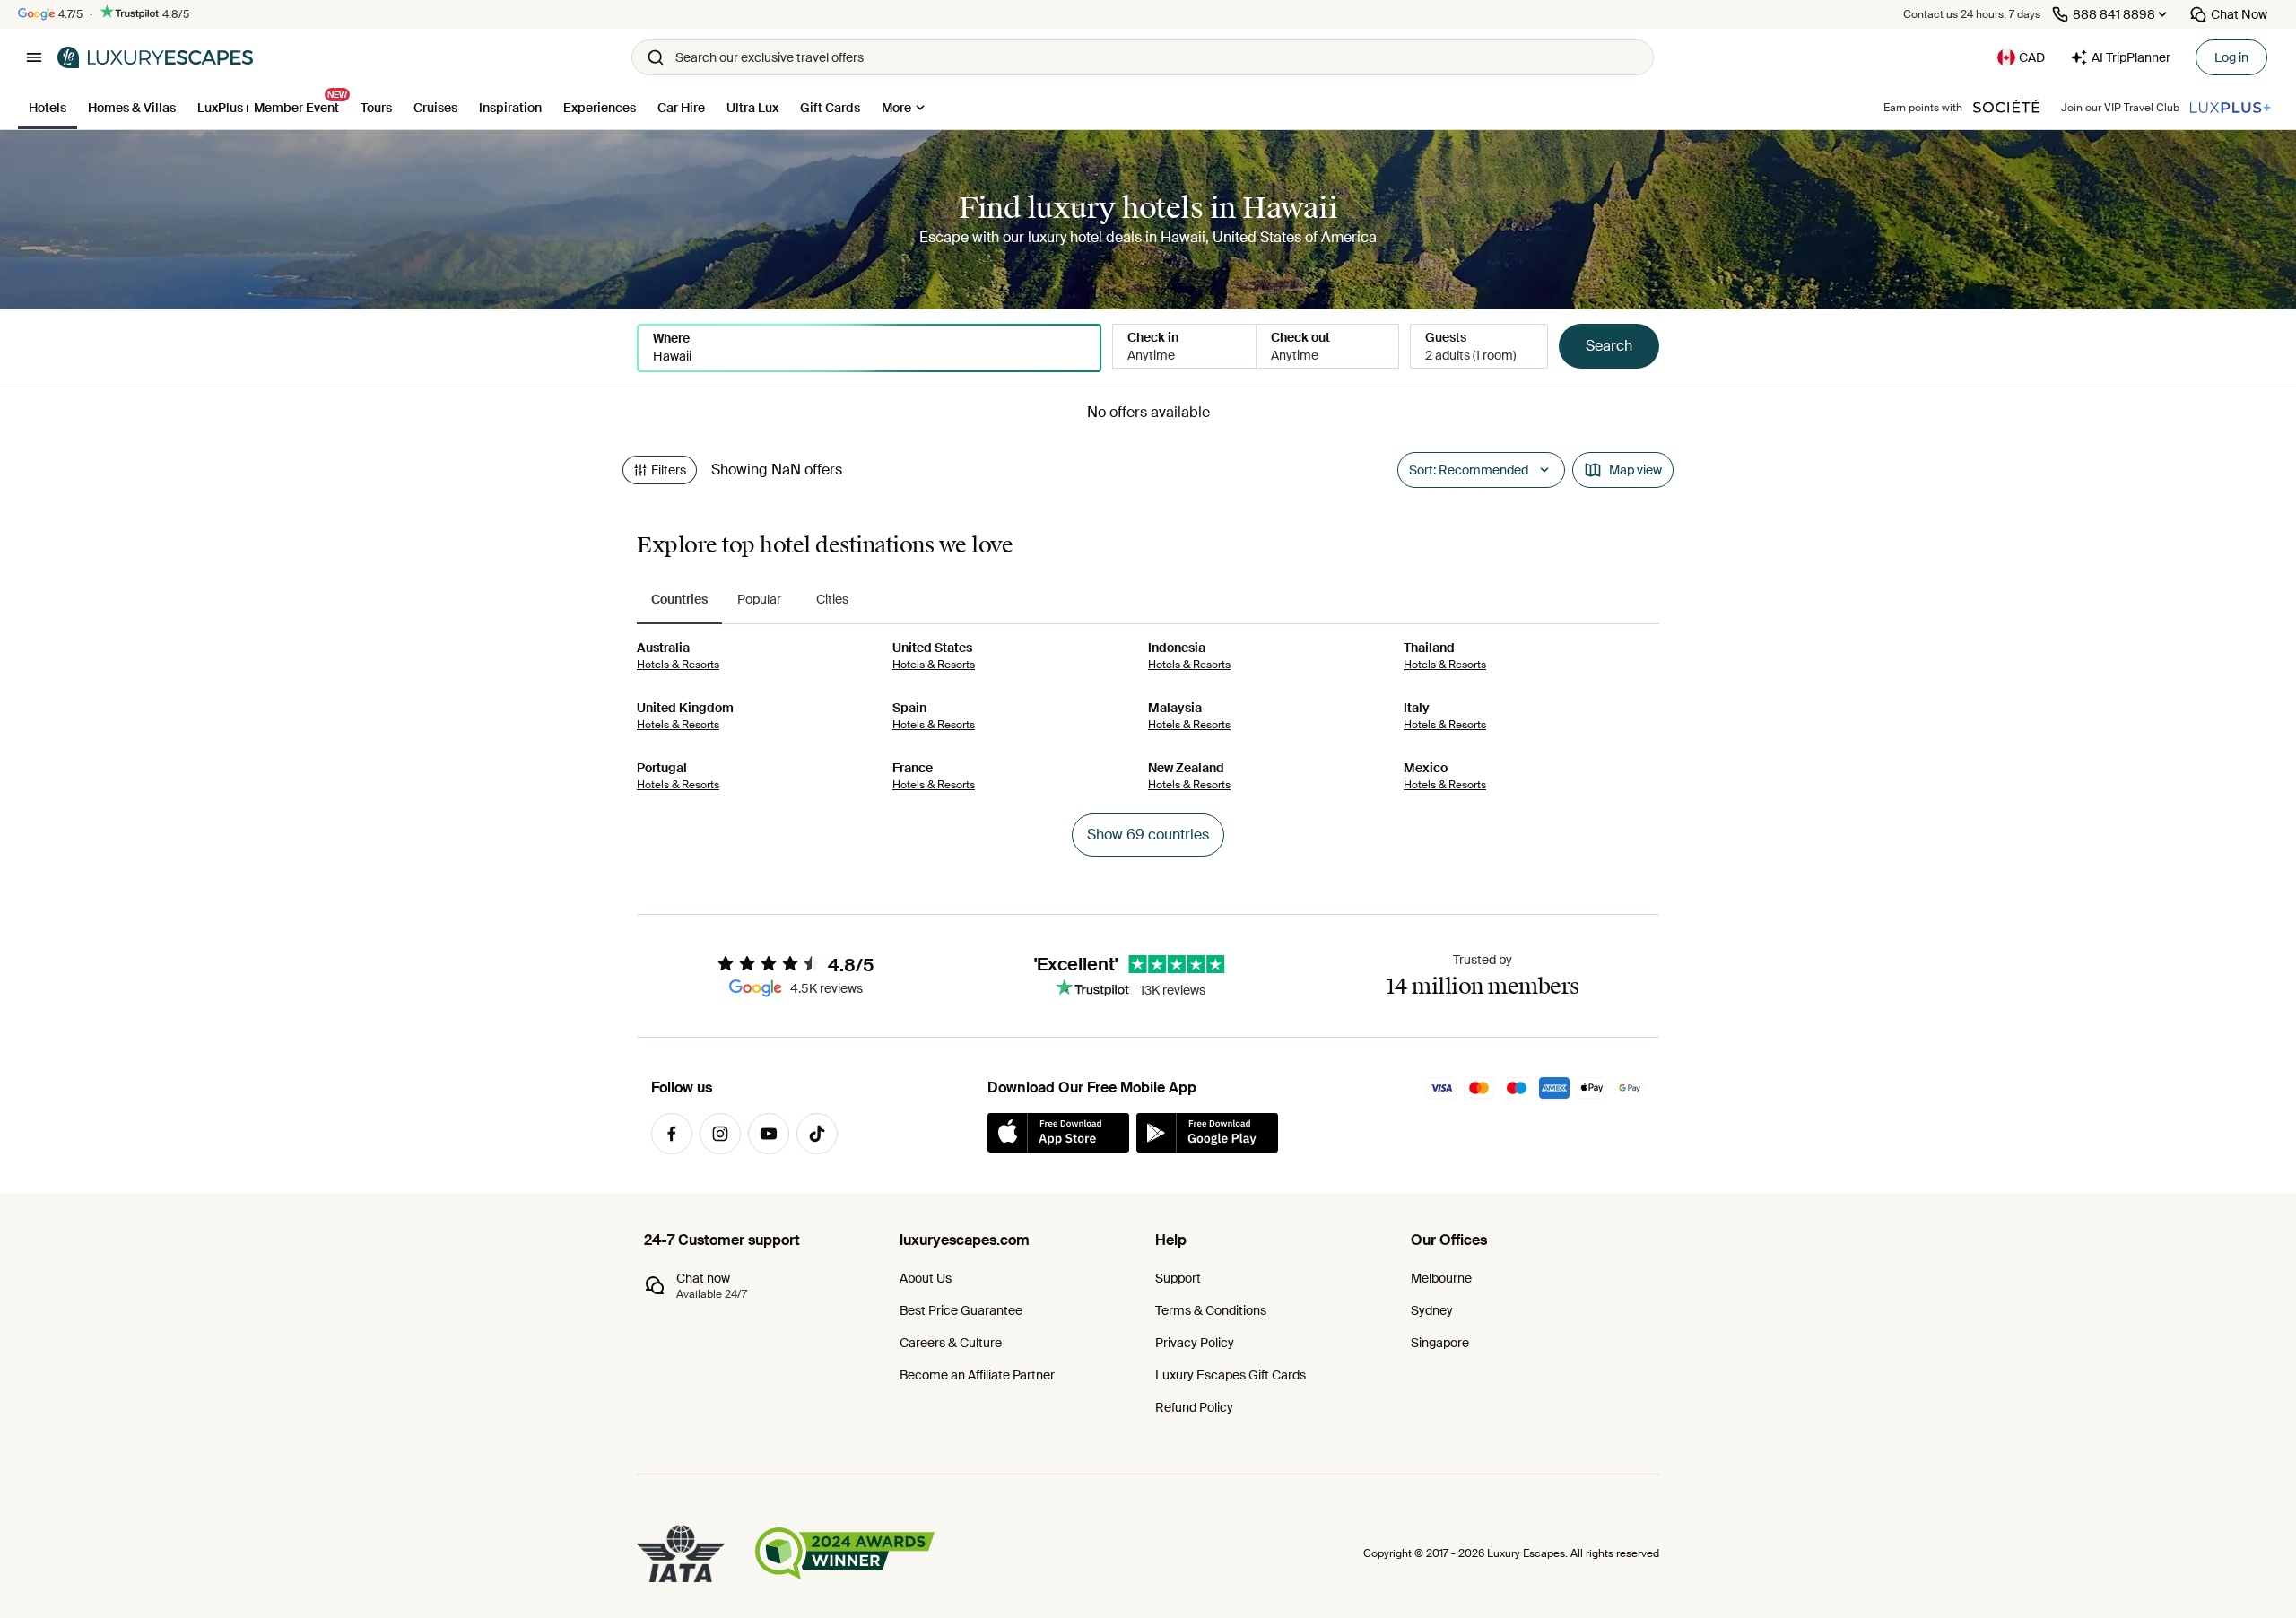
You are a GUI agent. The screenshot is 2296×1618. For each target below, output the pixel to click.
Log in (2231, 57)
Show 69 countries (1148, 835)
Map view (1635, 470)
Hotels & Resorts (678, 665)
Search (1609, 346)
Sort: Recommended (1469, 470)
